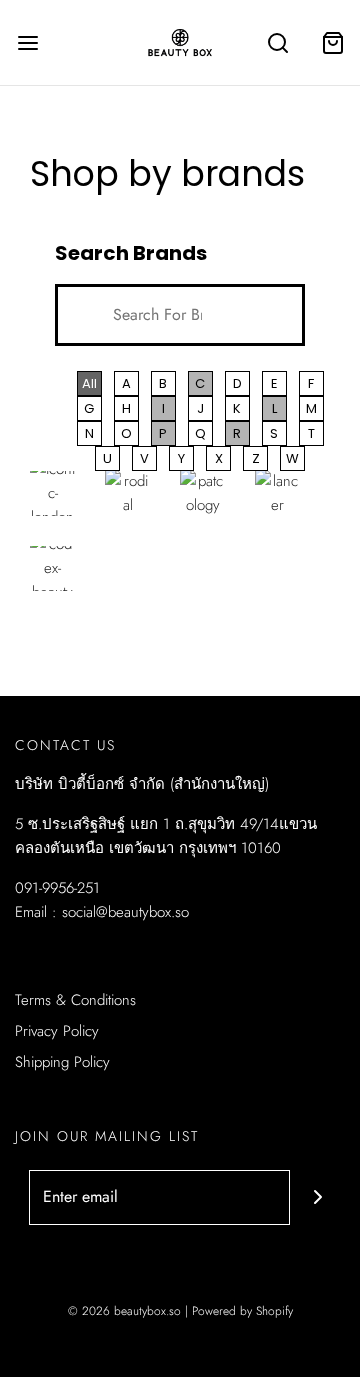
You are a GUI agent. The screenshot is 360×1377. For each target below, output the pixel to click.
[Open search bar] (277, 42)
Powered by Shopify (242, 1311)
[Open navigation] (27, 42)
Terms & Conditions (75, 1000)
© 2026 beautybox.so (124, 1311)
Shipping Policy (62, 1062)
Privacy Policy (57, 1031)
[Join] (317, 1197)
